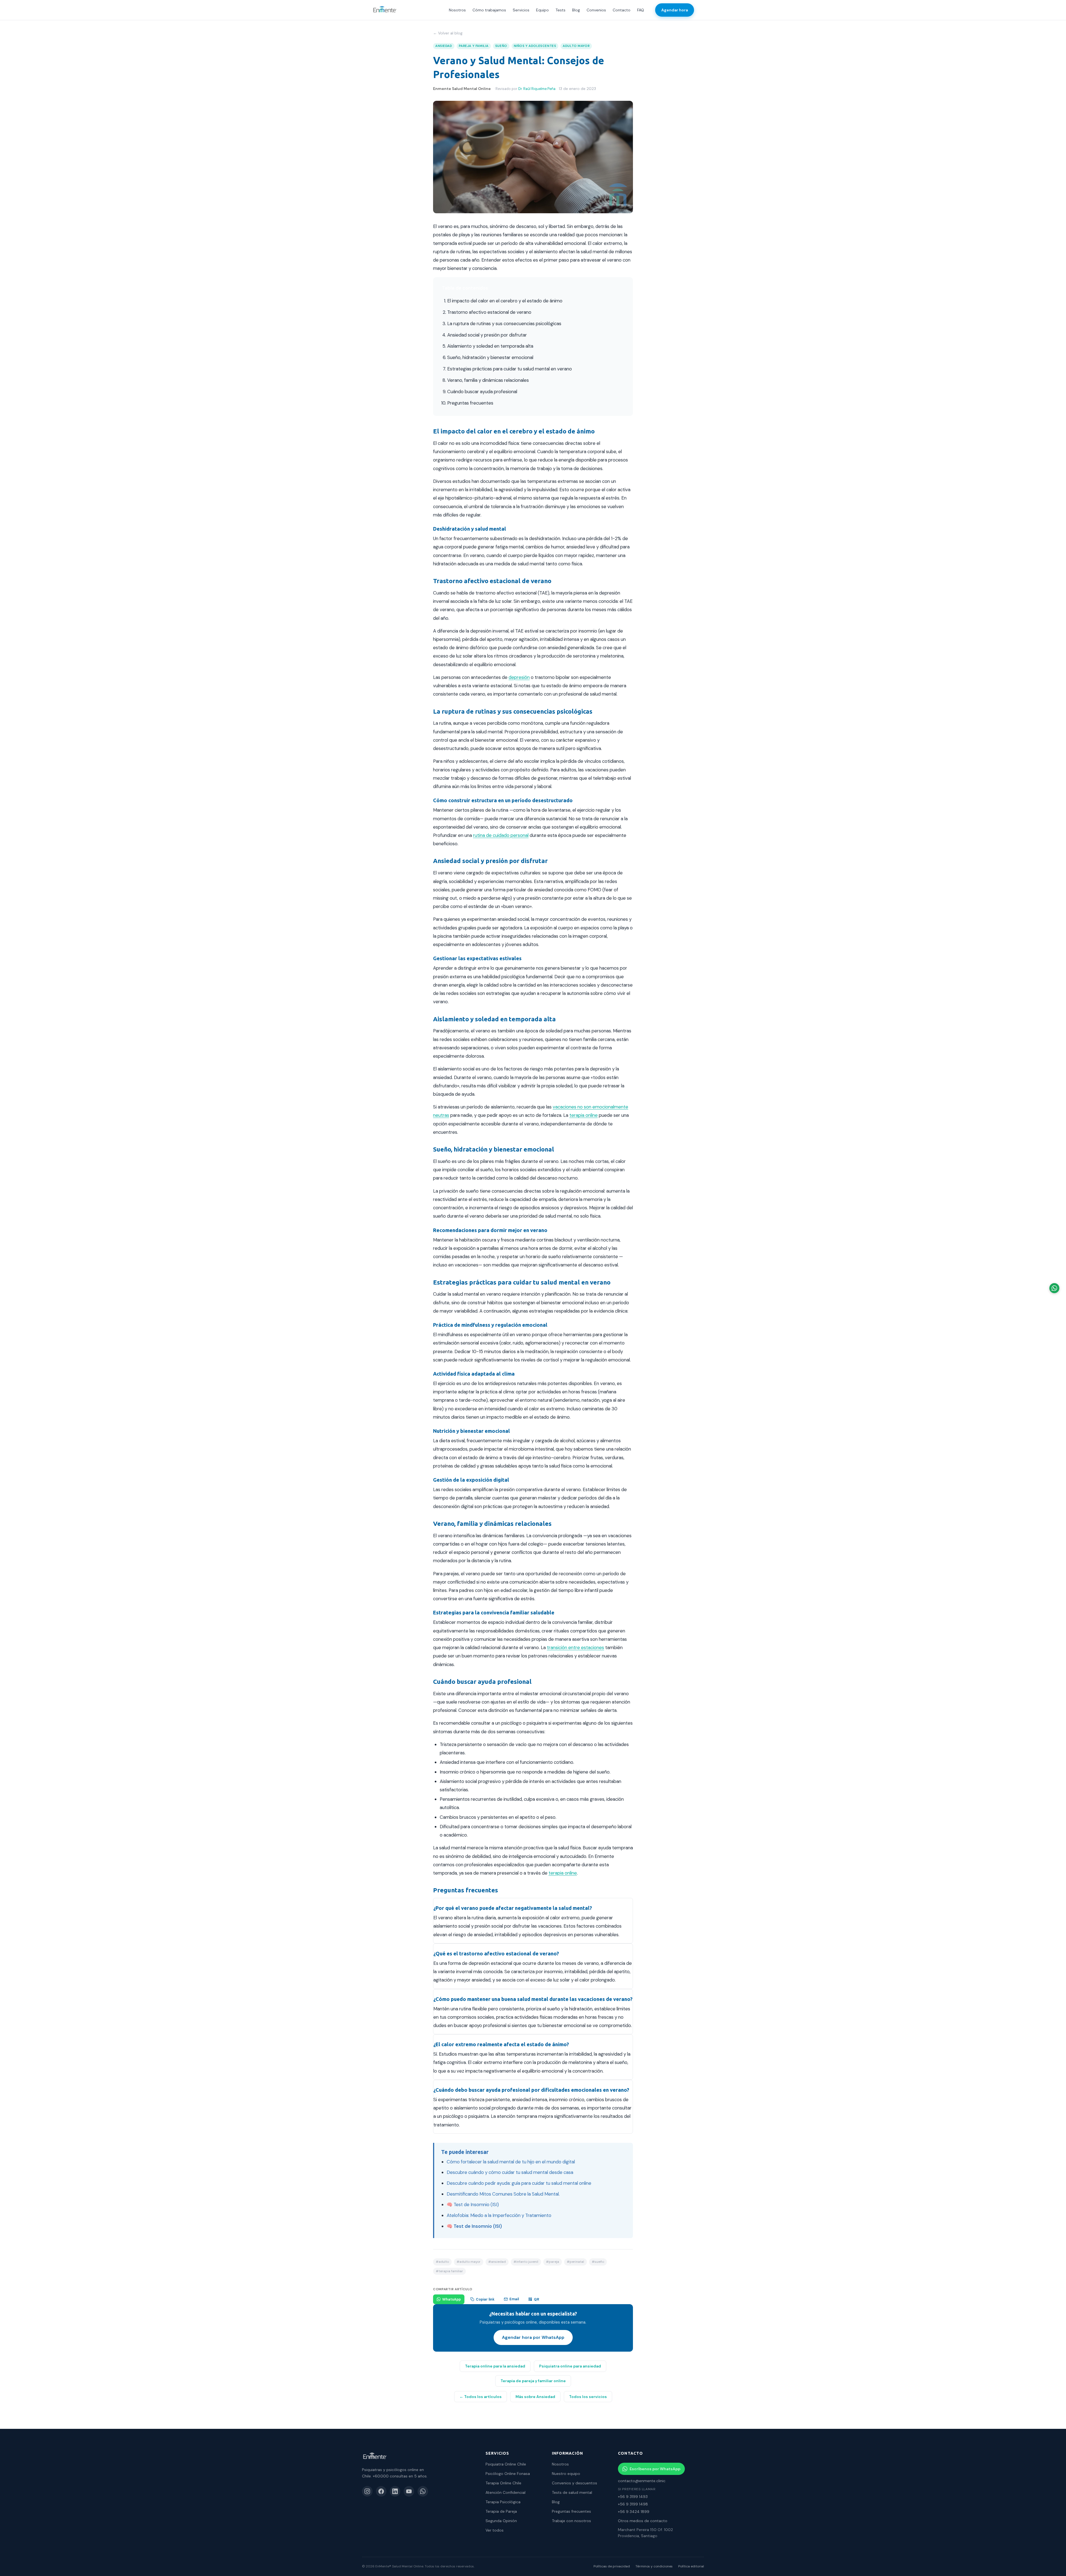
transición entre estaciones (575, 1647)
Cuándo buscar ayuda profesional (482, 392)
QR (536, 2299)
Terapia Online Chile (503, 2483)
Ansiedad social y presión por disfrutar (487, 335)
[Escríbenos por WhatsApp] (1054, 1288)
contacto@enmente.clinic (642, 2481)
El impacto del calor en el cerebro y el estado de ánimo (505, 301)
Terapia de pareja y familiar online (533, 2381)
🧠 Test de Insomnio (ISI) (473, 2204)
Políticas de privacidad (612, 2566)
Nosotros (457, 10)
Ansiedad (444, 46)
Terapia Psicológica (503, 2502)
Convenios (596, 10)
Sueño (501, 46)
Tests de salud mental (572, 2492)
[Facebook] (381, 2491)
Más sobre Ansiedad (535, 2397)
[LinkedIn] (395, 2491)
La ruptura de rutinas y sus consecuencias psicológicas (504, 323)
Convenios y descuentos (575, 2483)
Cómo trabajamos (489, 10)
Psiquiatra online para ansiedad (570, 2366)
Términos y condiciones (654, 2566)
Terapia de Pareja (501, 2511)
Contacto (622, 10)
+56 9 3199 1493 (633, 2497)
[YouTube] (409, 2491)
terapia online (584, 1115)
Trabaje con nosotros (571, 2521)
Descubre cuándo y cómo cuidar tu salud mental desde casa (510, 2172)
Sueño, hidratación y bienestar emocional (490, 357)
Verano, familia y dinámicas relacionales (488, 380)
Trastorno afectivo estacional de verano (489, 312)
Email (514, 2299)
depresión (519, 677)
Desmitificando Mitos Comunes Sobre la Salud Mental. (503, 2194)
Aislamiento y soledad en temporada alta (490, 346)
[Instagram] (367, 2491)
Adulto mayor (576, 46)
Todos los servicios (588, 2397)
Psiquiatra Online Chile (506, 2464)
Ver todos (495, 2530)
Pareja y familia (474, 46)
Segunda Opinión (501, 2521)
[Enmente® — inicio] (385, 10)
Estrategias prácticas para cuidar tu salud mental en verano (510, 369)
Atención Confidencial (506, 2492)
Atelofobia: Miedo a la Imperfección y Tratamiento (499, 2215)
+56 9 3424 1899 (634, 2512)
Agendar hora (675, 10)
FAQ (641, 10)
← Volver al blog (448, 33)
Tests (560, 10)
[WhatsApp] (423, 2491)
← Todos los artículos (481, 2397)
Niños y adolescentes (535, 46)
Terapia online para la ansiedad (495, 2366)
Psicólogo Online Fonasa (508, 2474)
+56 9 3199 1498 (633, 2504)
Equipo (542, 10)
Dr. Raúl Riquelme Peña (537, 89)
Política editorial (691, 2566)
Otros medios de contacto (643, 2521)
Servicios (521, 10)
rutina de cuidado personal (501, 835)
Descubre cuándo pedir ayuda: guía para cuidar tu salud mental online (519, 2183)
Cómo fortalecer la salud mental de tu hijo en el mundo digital (511, 2162)
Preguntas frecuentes (470, 403)
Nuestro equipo (566, 2474)
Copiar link (485, 2299)
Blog (576, 10)
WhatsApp (452, 2299)
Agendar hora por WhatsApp (533, 2337)
